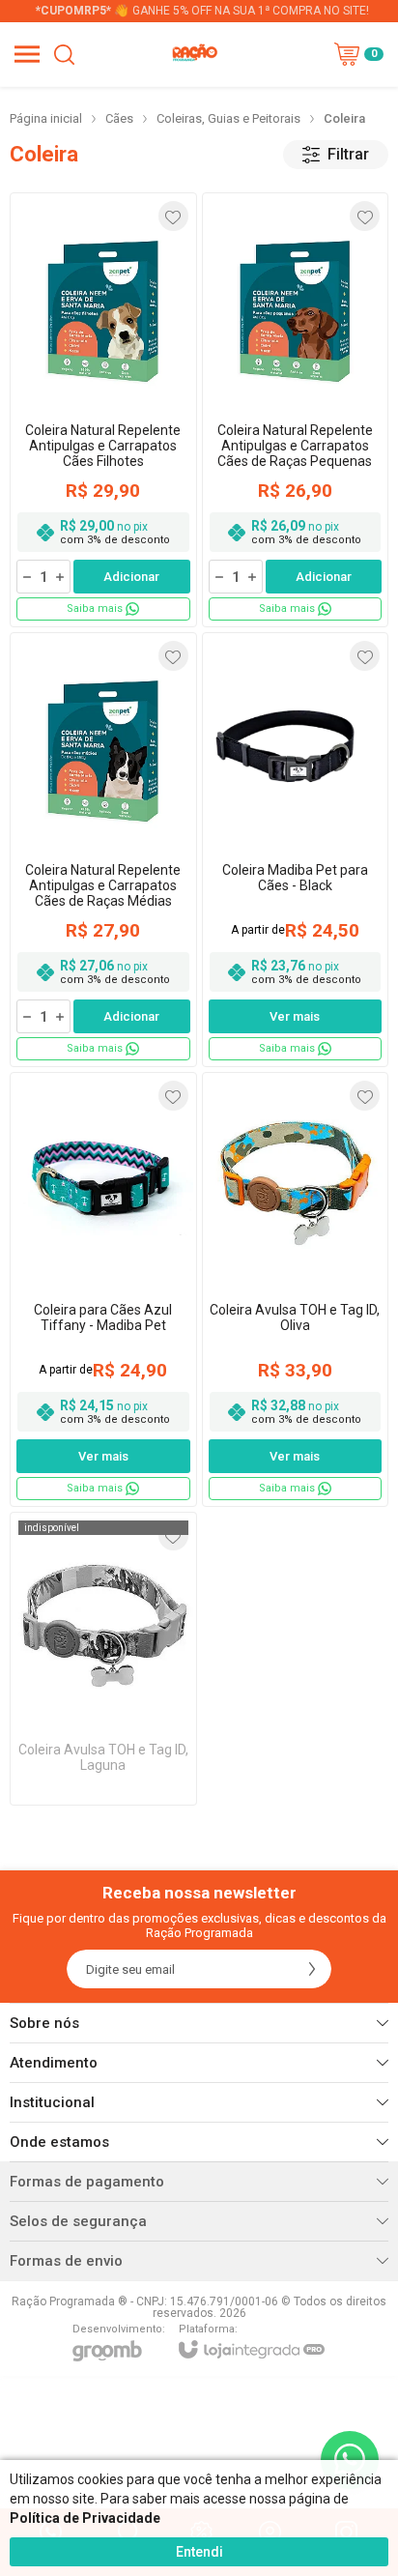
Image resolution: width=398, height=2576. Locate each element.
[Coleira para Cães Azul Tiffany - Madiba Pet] (103, 1289)
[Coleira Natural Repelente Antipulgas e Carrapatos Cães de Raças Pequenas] (296, 410)
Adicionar (131, 577)
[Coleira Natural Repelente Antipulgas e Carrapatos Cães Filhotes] (103, 410)
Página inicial (46, 118)
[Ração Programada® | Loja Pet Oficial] (194, 54)
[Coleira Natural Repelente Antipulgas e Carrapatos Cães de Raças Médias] (103, 850)
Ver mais (295, 1016)
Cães (119, 118)
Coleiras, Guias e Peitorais (228, 118)
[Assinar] (312, 1969)
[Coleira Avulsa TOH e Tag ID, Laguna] (103, 1659)
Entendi (199, 2552)
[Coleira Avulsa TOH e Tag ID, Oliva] (296, 1289)
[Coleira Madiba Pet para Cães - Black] (296, 850)
